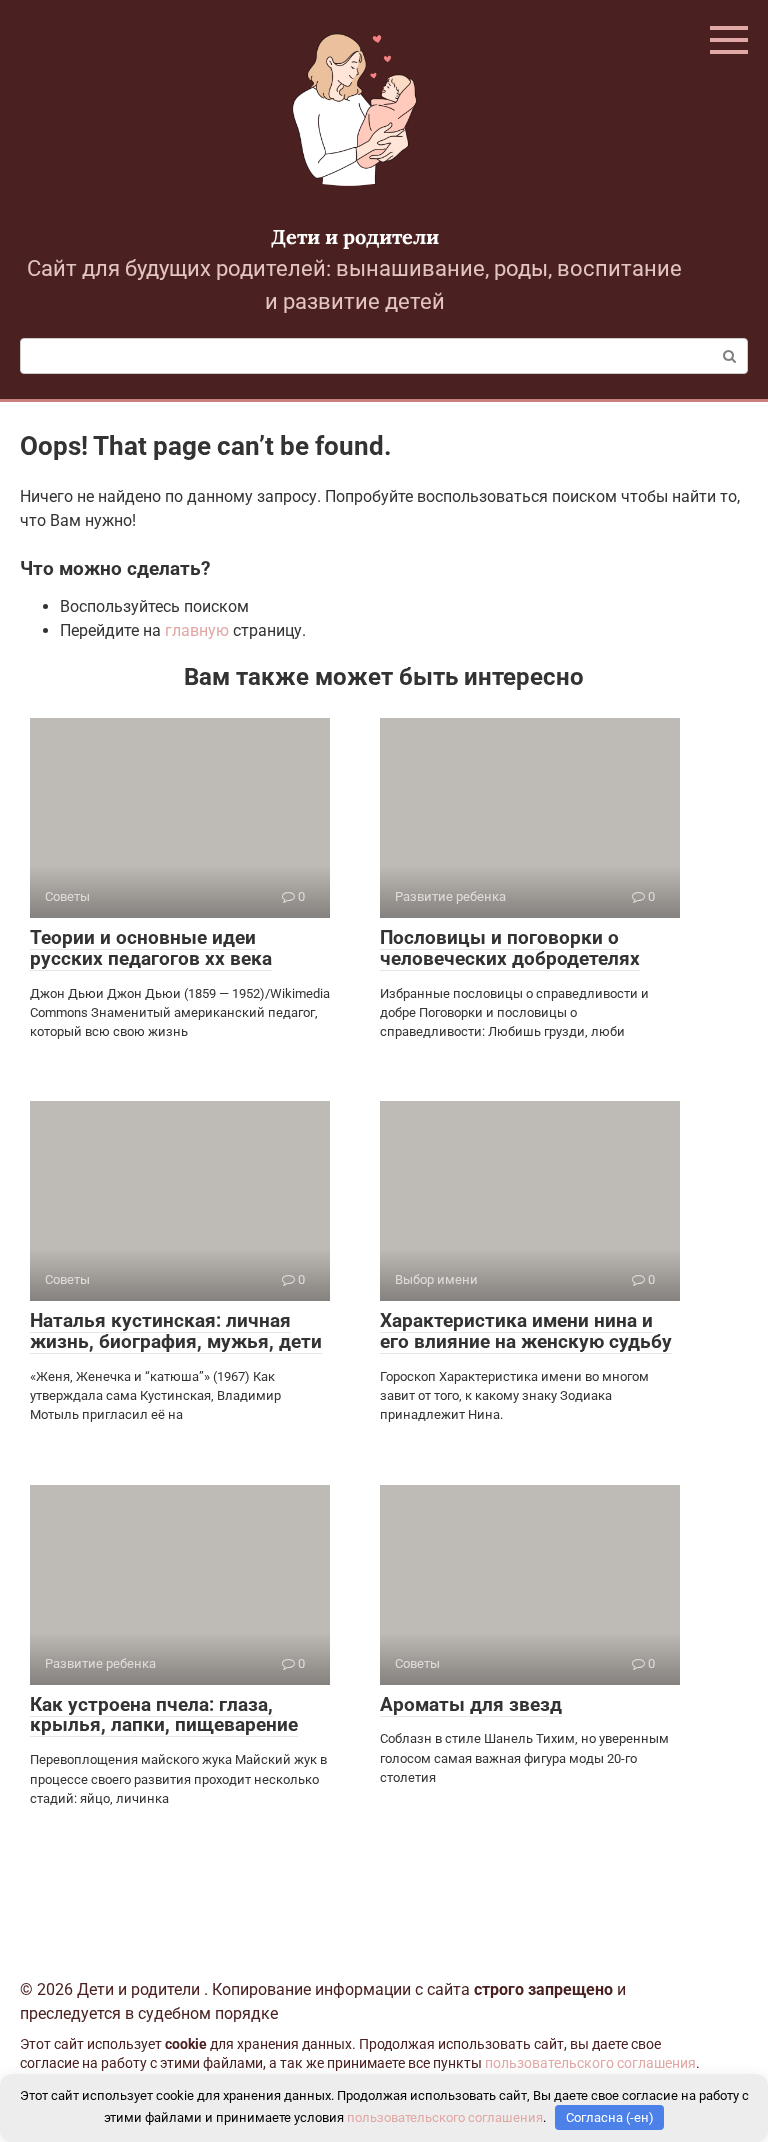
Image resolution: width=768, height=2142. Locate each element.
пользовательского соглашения (590, 2063)
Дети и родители (355, 236)
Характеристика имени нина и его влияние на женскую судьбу (526, 1331)
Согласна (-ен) (610, 2117)
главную (197, 630)
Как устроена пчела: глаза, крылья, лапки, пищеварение (164, 1715)
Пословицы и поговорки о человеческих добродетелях (510, 948)
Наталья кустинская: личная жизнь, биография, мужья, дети (176, 1331)
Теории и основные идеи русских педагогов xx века (151, 948)
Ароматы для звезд (471, 1704)
